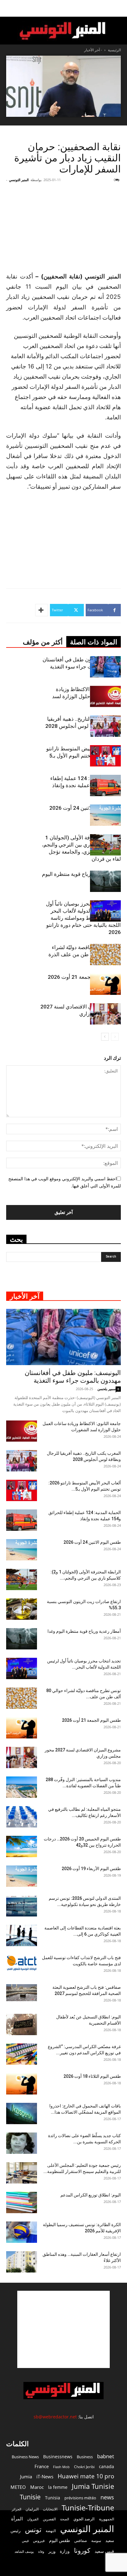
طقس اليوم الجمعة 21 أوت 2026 (84, 977)
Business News (25, 2457)
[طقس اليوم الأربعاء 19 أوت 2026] (22, 1876)
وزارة (65, 2551)
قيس (25, 2541)
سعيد (110, 2540)
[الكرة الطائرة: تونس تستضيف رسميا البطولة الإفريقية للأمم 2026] (22, 2232)
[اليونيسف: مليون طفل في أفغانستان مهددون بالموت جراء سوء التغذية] (105, 667)
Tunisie (30, 2497)
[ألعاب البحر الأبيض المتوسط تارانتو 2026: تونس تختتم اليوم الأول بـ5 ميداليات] (105, 756)
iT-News (45, 2476)
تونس (33, 2529)
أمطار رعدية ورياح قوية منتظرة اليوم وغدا (84, 1631)
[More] (42, 610)
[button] (118, 8)
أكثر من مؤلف (43, 642)
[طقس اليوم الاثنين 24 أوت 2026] (105, 815)
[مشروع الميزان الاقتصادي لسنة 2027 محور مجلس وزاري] (105, 1014)
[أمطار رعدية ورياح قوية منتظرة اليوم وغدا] (105, 881)
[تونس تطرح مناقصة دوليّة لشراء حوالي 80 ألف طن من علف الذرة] (105, 955)
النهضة (51, 2531)
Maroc (37, 2487)
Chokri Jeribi (84, 2467)
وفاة (41, 2551)
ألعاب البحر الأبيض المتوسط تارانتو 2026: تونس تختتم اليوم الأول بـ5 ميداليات (84, 756)
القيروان (33, 2519)
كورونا (82, 2551)
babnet (106, 2456)
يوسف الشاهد (24, 2552)
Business (85, 2457)
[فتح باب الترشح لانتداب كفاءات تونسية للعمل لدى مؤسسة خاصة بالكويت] (22, 1963)
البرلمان (32, 2509)
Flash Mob (61, 2467)
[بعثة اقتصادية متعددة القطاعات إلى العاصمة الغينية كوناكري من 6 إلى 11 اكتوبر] (22, 1935)
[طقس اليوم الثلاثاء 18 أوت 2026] (22, 2084)
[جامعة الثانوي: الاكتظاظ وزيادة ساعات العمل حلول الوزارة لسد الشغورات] (105, 696)
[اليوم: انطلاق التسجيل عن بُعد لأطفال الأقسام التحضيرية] (22, 2024)
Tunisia (53, 2498)
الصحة (65, 2519)
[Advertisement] (63, 2329)
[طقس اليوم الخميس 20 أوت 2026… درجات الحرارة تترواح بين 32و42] (22, 1846)
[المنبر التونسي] (63, 31)
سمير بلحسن (107, 1389)
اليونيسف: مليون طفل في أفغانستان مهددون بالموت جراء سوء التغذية (73, 1377)
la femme (58, 2487)
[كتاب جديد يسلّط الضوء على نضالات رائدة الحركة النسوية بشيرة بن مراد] (22, 2143)
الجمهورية (107, 2519)
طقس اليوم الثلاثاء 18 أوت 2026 (92, 2076)
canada (107, 2466)
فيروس (39, 2540)
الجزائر (16, 2509)
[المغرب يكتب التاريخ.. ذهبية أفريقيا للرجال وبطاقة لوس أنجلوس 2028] (105, 726)
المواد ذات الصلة (94, 642)
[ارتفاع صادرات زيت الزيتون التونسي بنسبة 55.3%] (22, 1609)
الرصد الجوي (84, 2519)
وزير (52, 2551)
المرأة (17, 2519)
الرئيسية (114, 50)
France (42, 2466)
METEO (18, 2487)
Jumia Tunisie (93, 2486)
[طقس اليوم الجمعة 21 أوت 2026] (105, 984)
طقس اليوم (59, 2540)
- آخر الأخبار (93, 50)
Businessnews (58, 2457)
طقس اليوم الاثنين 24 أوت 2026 (85, 808)
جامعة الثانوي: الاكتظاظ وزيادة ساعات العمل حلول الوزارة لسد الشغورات (86, 696)
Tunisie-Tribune (88, 2508)
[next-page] (105, 1037)
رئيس (16, 2530)
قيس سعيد (104, 2551)
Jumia (26, 2476)
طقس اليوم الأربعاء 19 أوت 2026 (91, 1869)
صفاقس (81, 2541)
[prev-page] (115, 1037)
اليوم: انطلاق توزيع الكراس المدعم (91, 2195)
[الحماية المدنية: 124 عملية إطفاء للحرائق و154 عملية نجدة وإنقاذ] (105, 785)
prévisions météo (80, 2498)
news (107, 2497)
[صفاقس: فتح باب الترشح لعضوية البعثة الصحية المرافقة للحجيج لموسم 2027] (22, 1993)
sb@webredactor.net (55, 2417)
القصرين (49, 2519)
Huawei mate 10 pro (86, 2476)
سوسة (96, 2540)
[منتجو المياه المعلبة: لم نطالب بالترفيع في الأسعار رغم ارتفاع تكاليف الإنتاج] (22, 1817)
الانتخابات (50, 2509)
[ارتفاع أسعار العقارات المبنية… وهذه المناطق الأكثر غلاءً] (22, 2262)
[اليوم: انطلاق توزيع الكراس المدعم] (22, 2203)
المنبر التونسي (19, 180)
